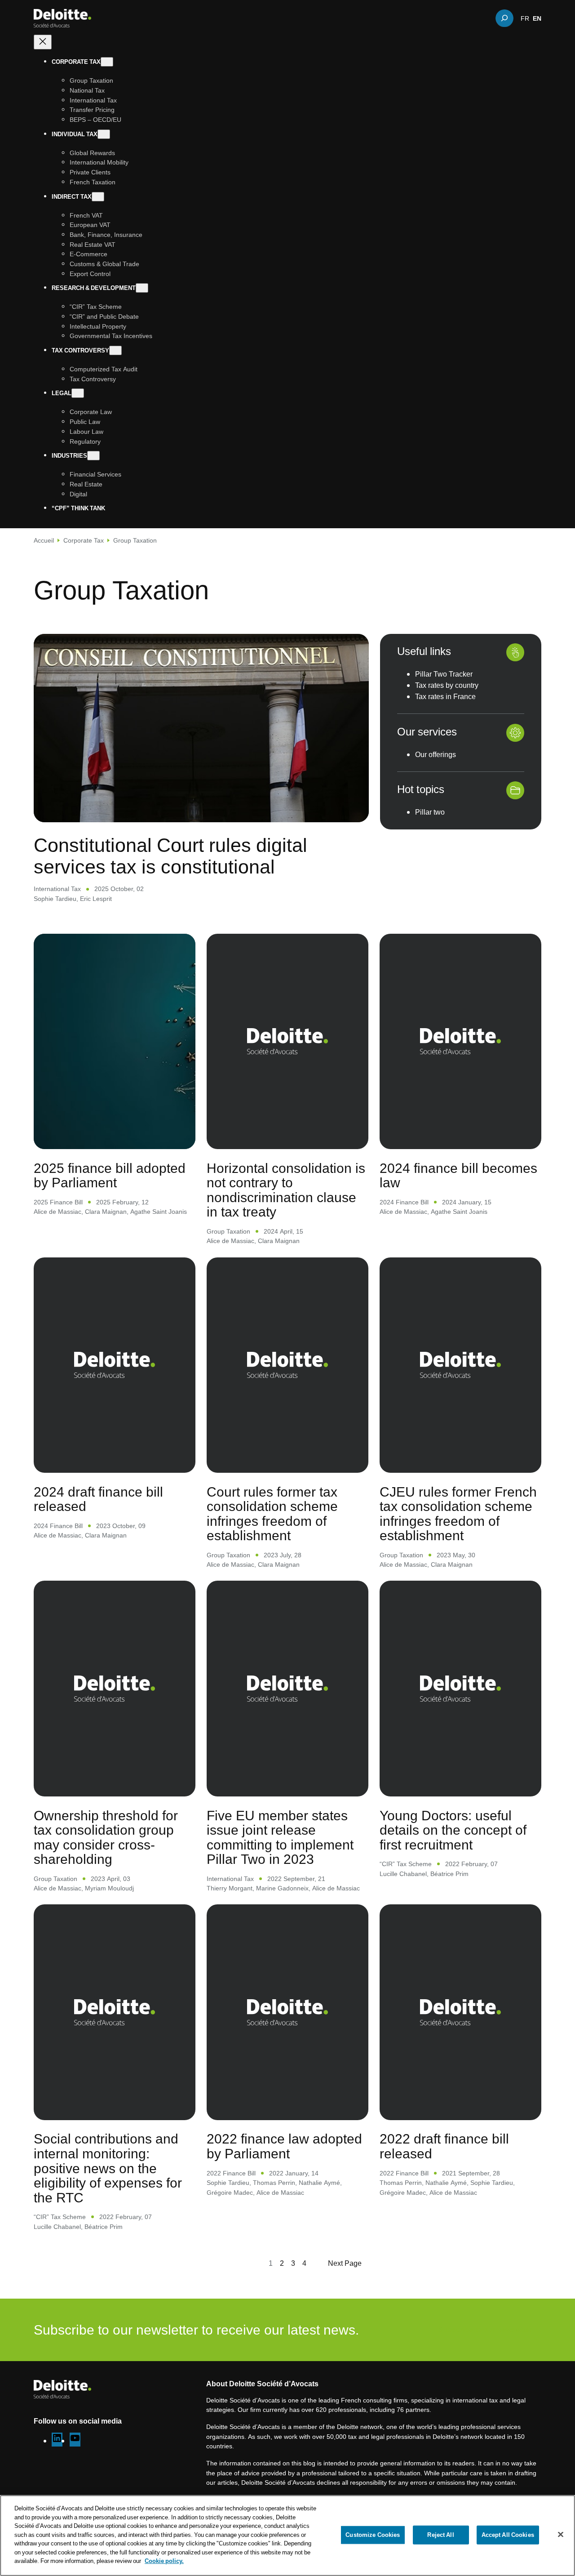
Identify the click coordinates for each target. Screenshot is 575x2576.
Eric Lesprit (96, 898)
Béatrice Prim (449, 1874)
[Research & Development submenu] (142, 288)
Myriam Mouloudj (109, 1888)
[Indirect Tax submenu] (98, 196)
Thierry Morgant (230, 1888)
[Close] (561, 2535)
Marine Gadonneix (282, 1888)
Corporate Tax (84, 540)
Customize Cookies (373, 2535)
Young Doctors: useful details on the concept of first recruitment (453, 1830)
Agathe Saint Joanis (159, 1211)
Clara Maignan (106, 1211)
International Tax (57, 889)
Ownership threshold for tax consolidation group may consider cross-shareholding (106, 1837)
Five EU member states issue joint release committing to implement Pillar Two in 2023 (280, 1837)
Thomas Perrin (274, 2182)
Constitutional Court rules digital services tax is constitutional (170, 855)
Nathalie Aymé (319, 2182)
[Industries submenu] (93, 456)
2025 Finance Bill (58, 1202)
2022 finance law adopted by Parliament (284, 2146)
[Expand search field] (504, 18)
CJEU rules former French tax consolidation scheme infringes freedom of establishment (458, 1514)
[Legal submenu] (78, 393)
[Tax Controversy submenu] (115, 350)
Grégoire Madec (230, 2192)
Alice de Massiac (57, 1211)
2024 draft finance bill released (98, 1499)
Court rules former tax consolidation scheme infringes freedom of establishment (272, 1514)
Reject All (440, 2535)
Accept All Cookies (508, 2535)
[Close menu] (43, 42)
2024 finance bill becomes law (458, 1175)
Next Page (345, 2263)
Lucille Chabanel (403, 1874)
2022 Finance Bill (231, 2173)
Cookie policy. (164, 2561)
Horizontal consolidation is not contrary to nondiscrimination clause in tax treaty (286, 1190)
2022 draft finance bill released (444, 2146)
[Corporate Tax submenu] (107, 62)
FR (525, 18)
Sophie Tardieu (55, 898)
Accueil (44, 540)
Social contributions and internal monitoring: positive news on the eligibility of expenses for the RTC (108, 2168)
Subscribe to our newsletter (485, 2330)
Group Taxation (228, 1231)
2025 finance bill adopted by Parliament (110, 1175)
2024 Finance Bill (404, 1202)
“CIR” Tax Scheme (406, 1864)
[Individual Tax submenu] (104, 134)
